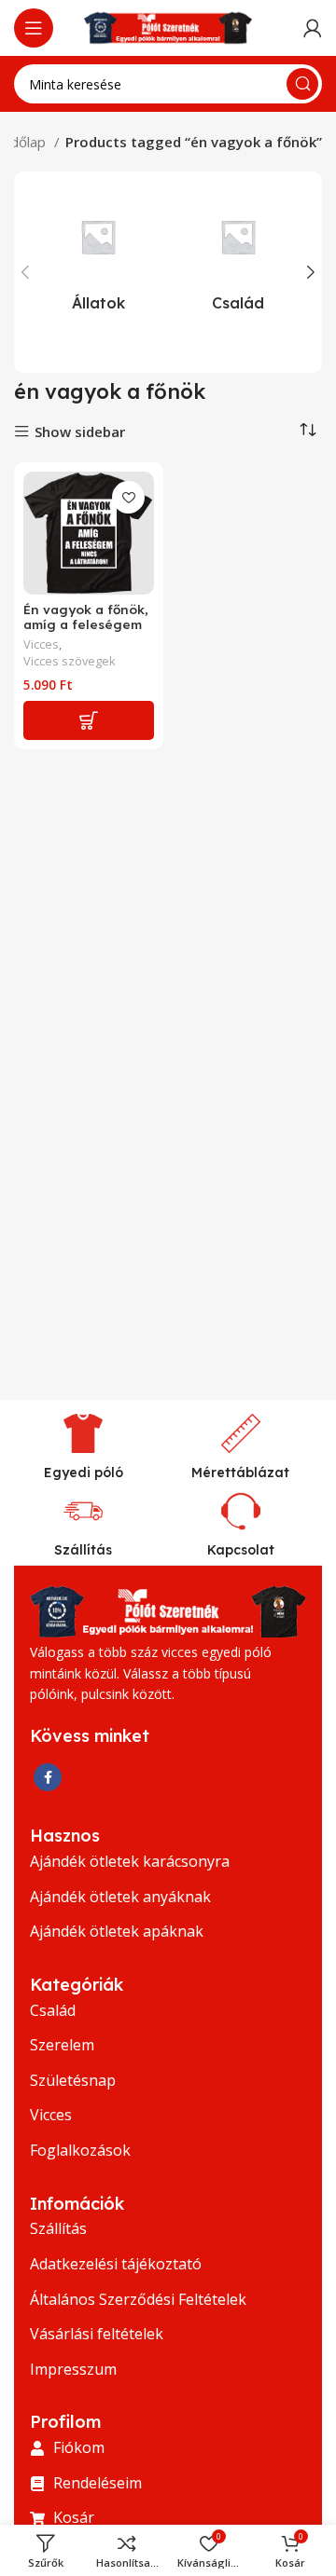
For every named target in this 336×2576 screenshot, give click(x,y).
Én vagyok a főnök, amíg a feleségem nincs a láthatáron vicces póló (86, 632)
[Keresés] (302, 84)
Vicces (41, 644)
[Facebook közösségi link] (48, 1777)
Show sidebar (80, 432)
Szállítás (83, 1550)
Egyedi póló (84, 1473)
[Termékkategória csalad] (238, 256)
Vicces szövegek (70, 661)
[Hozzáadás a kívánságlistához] (128, 497)
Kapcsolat (241, 1550)
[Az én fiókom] (313, 28)
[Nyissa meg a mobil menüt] (34, 28)
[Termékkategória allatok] (98, 256)
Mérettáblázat (240, 1473)
